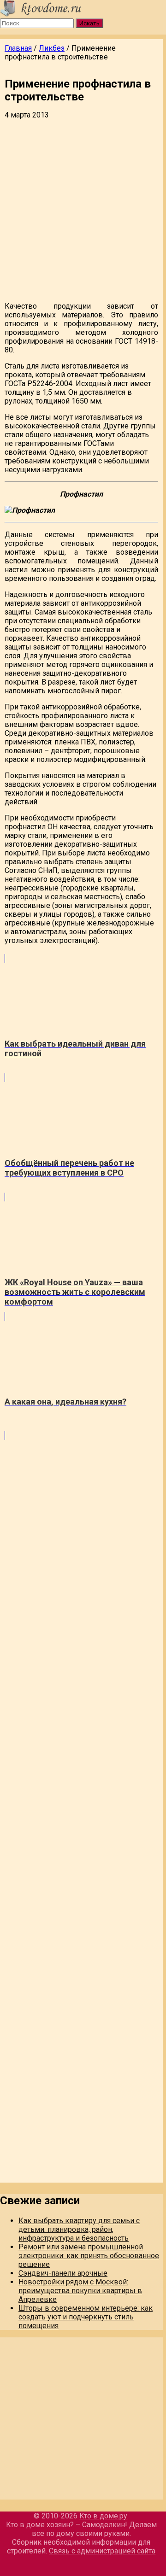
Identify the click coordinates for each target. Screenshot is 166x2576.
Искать (89, 23)
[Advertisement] (83, 211)
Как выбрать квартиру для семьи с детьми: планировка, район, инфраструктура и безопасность (79, 2229)
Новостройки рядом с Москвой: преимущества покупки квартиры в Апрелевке (80, 2291)
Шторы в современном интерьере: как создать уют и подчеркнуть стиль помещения (86, 2317)
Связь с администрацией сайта (102, 2551)
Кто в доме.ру (103, 2516)
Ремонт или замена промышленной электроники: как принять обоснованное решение (89, 2256)
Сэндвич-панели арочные (63, 2273)
